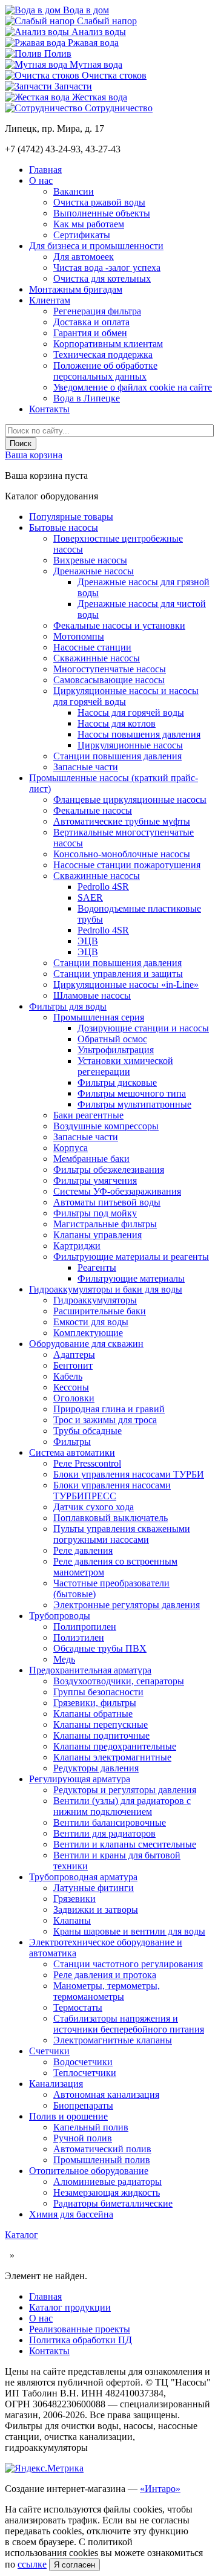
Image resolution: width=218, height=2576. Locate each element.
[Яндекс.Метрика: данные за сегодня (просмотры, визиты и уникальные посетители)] (44, 2468)
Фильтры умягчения (95, 1180)
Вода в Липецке (87, 398)
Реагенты (97, 1267)
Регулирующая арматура (80, 1779)
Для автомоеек (84, 257)
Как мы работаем (89, 224)
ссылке (32, 2564)
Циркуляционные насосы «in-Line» (126, 985)
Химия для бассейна (71, 2214)
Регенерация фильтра (97, 311)
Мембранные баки (91, 1159)
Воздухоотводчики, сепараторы (119, 1681)
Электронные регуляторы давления (127, 1605)
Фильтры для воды (68, 1006)
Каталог (21, 2235)
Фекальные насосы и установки (119, 625)
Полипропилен (85, 1627)
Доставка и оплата (91, 322)
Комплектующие (88, 1333)
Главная (45, 170)
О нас (41, 180)
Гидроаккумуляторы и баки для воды (106, 1289)
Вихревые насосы (90, 560)
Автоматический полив (102, 2149)
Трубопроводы (60, 1616)
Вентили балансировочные (110, 1822)
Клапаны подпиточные (101, 1735)
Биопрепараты (83, 2105)
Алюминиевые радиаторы (107, 2182)
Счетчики (49, 2051)
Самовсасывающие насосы (109, 680)
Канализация (56, 2084)
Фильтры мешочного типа (132, 1093)
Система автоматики (72, 1452)
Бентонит (73, 1365)
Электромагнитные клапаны (113, 2040)
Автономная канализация (106, 2094)
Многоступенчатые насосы (110, 669)
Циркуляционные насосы (130, 745)
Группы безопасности (98, 1692)
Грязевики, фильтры (95, 1703)
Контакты (49, 409)
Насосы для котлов (117, 723)
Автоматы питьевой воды (107, 1202)
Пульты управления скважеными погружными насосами (122, 1534)
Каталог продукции (70, 2307)
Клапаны (72, 1920)
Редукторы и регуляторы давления (125, 1790)
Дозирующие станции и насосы (143, 1028)
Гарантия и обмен (90, 333)
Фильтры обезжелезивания (109, 1170)
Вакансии (74, 191)
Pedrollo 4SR (103, 887)
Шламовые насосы (92, 995)
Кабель (68, 1376)
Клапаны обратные (93, 1714)
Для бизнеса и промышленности (96, 246)
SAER (90, 897)
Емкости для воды (91, 1322)
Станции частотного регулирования (128, 1964)
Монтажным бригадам (76, 289)
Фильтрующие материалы (131, 1278)
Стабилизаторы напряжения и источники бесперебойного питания (129, 2024)
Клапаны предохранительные (115, 1746)
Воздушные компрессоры (106, 1126)
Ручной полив (83, 2138)
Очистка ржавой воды (99, 202)
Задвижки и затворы (96, 1909)
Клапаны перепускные (101, 1724)
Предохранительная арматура (90, 1670)
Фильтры (72, 1442)
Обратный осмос (112, 1039)
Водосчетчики (83, 2062)
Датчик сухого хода (94, 1507)
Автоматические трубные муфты (122, 821)
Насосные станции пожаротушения (127, 865)
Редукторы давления (96, 1768)
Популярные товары (71, 517)
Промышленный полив (102, 2160)
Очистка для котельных (102, 278)
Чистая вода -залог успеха (107, 268)
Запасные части (86, 767)
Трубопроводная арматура (83, 1877)
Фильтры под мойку (95, 1213)
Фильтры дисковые (117, 1082)
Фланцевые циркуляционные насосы (130, 800)
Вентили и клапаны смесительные (125, 1844)
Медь (64, 1659)
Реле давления (83, 1550)
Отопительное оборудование (89, 2171)
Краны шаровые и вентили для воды (129, 1931)
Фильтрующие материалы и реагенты (131, 1257)
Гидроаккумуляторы (95, 1300)
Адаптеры (74, 1355)
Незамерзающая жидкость (107, 2192)
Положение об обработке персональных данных (105, 371)
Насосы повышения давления (139, 734)
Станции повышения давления (117, 756)
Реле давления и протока (105, 1975)
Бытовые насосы (64, 527)
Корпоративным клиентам (108, 344)
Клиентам (50, 300)
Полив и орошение (68, 2116)
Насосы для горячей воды (131, 712)
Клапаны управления (97, 1235)
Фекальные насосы (93, 810)
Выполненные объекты (102, 213)
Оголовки (74, 1398)
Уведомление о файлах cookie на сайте (133, 387)
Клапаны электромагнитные (112, 1757)
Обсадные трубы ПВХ (100, 1648)
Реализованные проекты (80, 2329)
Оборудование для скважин (86, 1344)
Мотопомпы (79, 636)
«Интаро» (160, 2489)
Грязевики (74, 1899)
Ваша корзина (34, 455)
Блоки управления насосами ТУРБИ (129, 1474)
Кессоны (71, 1387)
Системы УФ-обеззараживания (117, 1191)
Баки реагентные (88, 1115)
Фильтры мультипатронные (134, 1104)
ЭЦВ (88, 941)
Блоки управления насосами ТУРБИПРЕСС (112, 1491)
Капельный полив (91, 2127)
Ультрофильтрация (116, 1050)
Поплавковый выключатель (111, 1518)
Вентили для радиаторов (104, 1833)
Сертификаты (82, 235)
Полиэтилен (79, 1637)
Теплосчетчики (85, 2073)
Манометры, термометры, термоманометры (107, 1991)
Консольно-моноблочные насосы (122, 854)
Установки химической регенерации (125, 1066)
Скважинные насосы (97, 658)
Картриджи (77, 1246)
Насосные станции (92, 647)
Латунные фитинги (94, 1888)
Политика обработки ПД (81, 2340)
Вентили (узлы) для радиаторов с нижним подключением (122, 1806)
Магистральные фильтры (105, 1224)
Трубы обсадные (88, 1431)
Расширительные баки (100, 1311)
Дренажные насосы (94, 571)
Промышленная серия (99, 1017)
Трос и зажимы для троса (105, 1420)
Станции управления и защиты (118, 974)
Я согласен (74, 2565)
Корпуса (71, 1148)
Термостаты (78, 2007)
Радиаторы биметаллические (113, 2203)
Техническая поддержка (103, 355)
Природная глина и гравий (109, 1409)
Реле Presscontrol (87, 1463)
